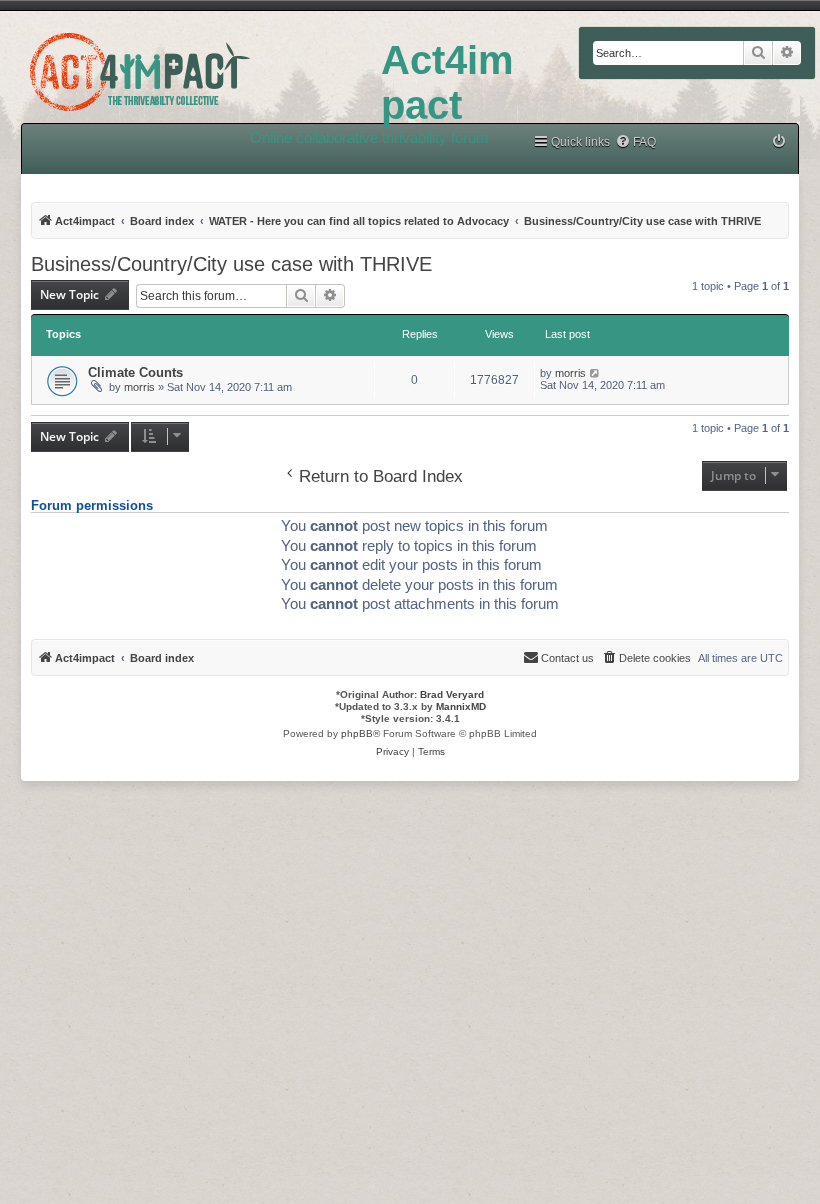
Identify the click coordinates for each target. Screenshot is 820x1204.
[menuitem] (635, 142)
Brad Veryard (452, 694)
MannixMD (461, 706)
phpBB (357, 733)
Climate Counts (135, 372)
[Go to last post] (595, 373)
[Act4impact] (190, 69)
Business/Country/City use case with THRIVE (231, 264)
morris (139, 387)
